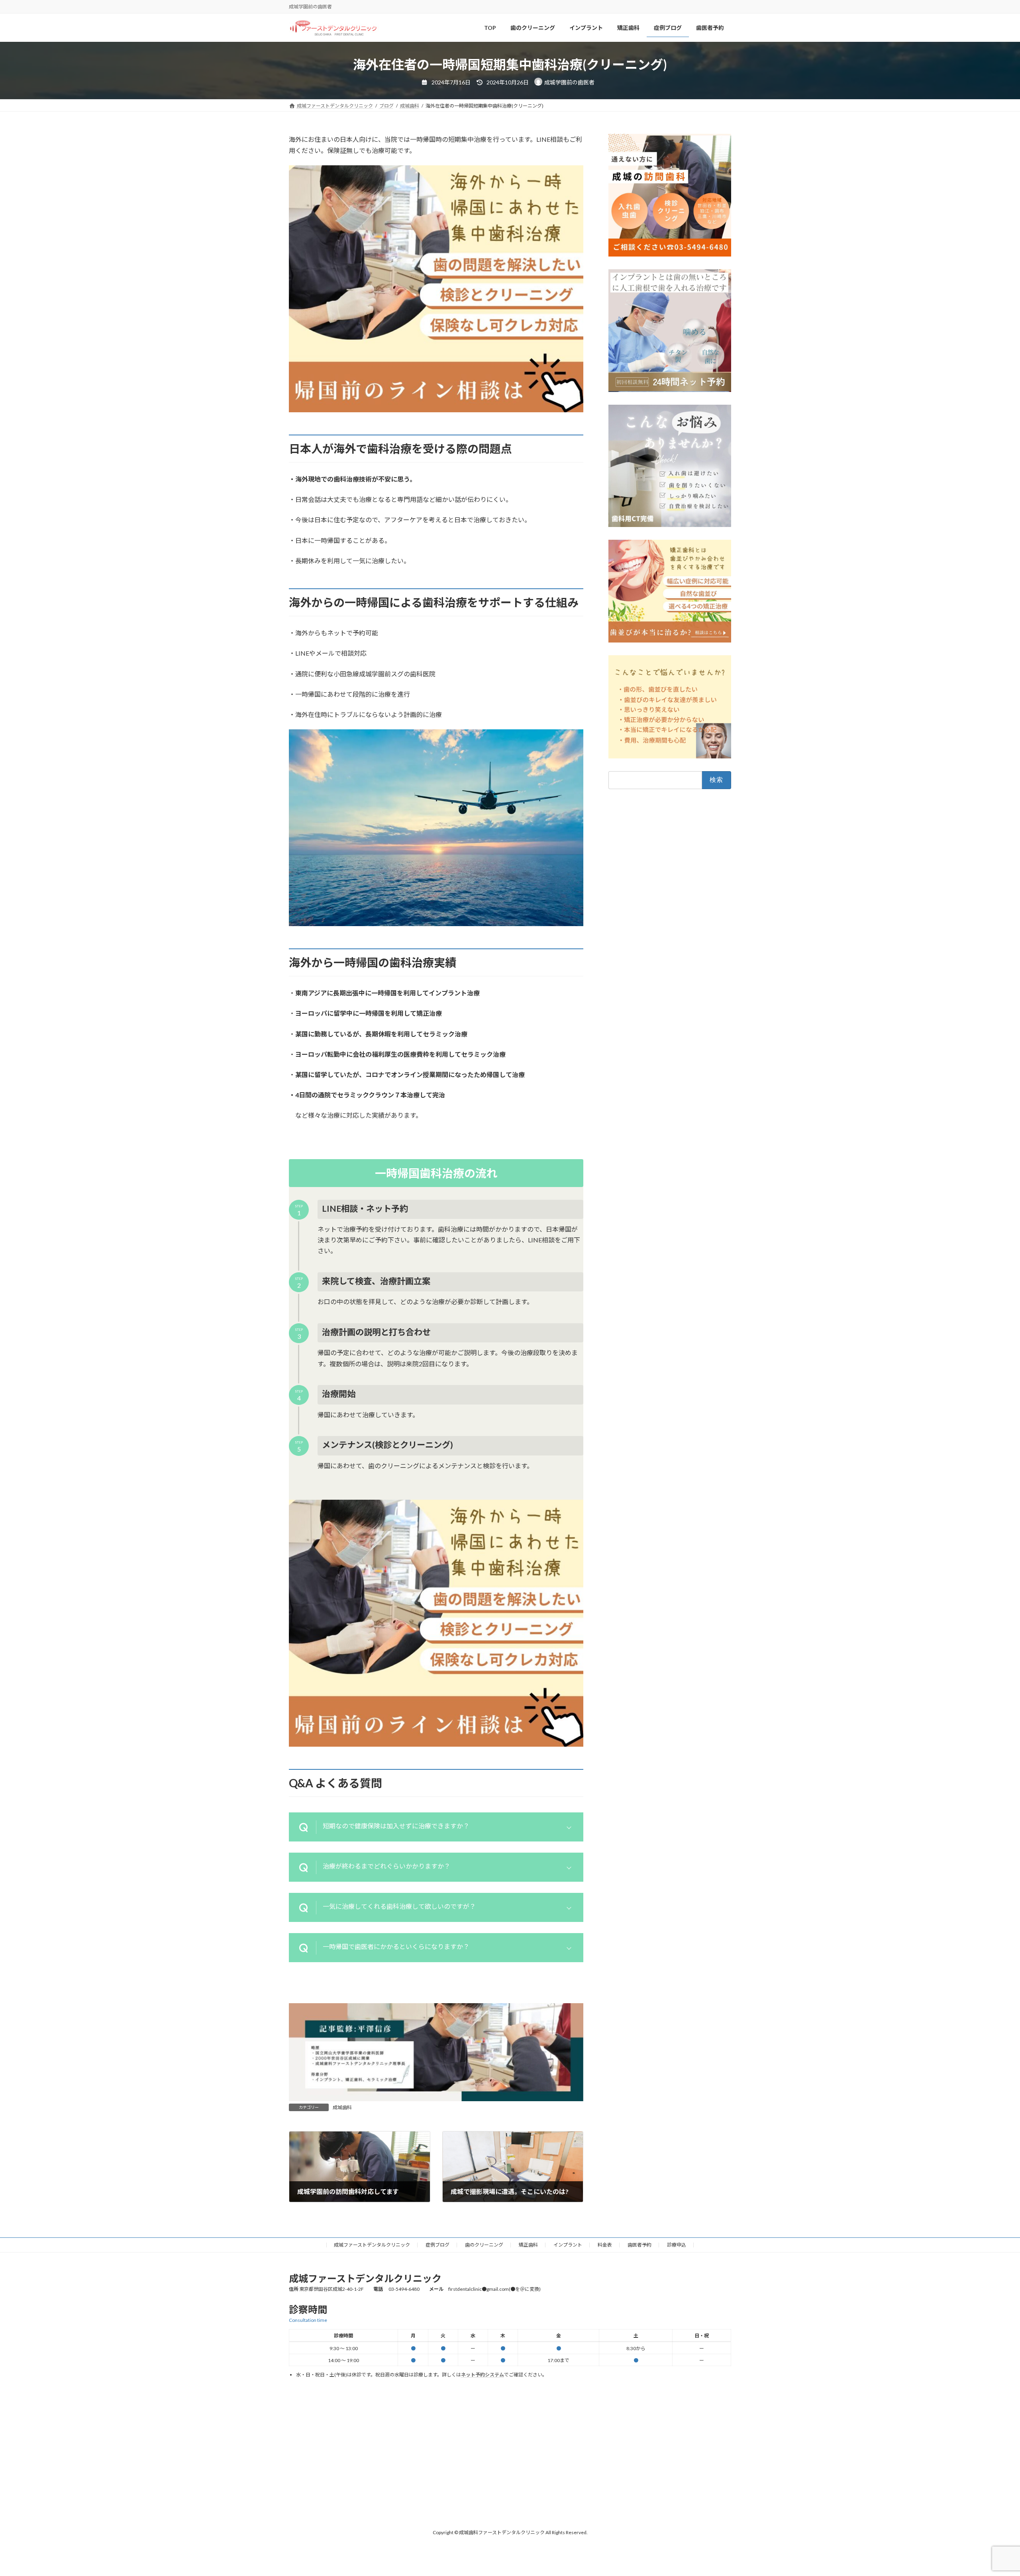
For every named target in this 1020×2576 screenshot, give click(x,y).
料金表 (605, 2245)
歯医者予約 (639, 2245)
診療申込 (677, 2245)
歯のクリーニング (484, 2245)
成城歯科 (342, 2107)
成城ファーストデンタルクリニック (372, 2245)
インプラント (568, 2245)
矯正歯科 (528, 2245)
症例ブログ (437, 2245)
